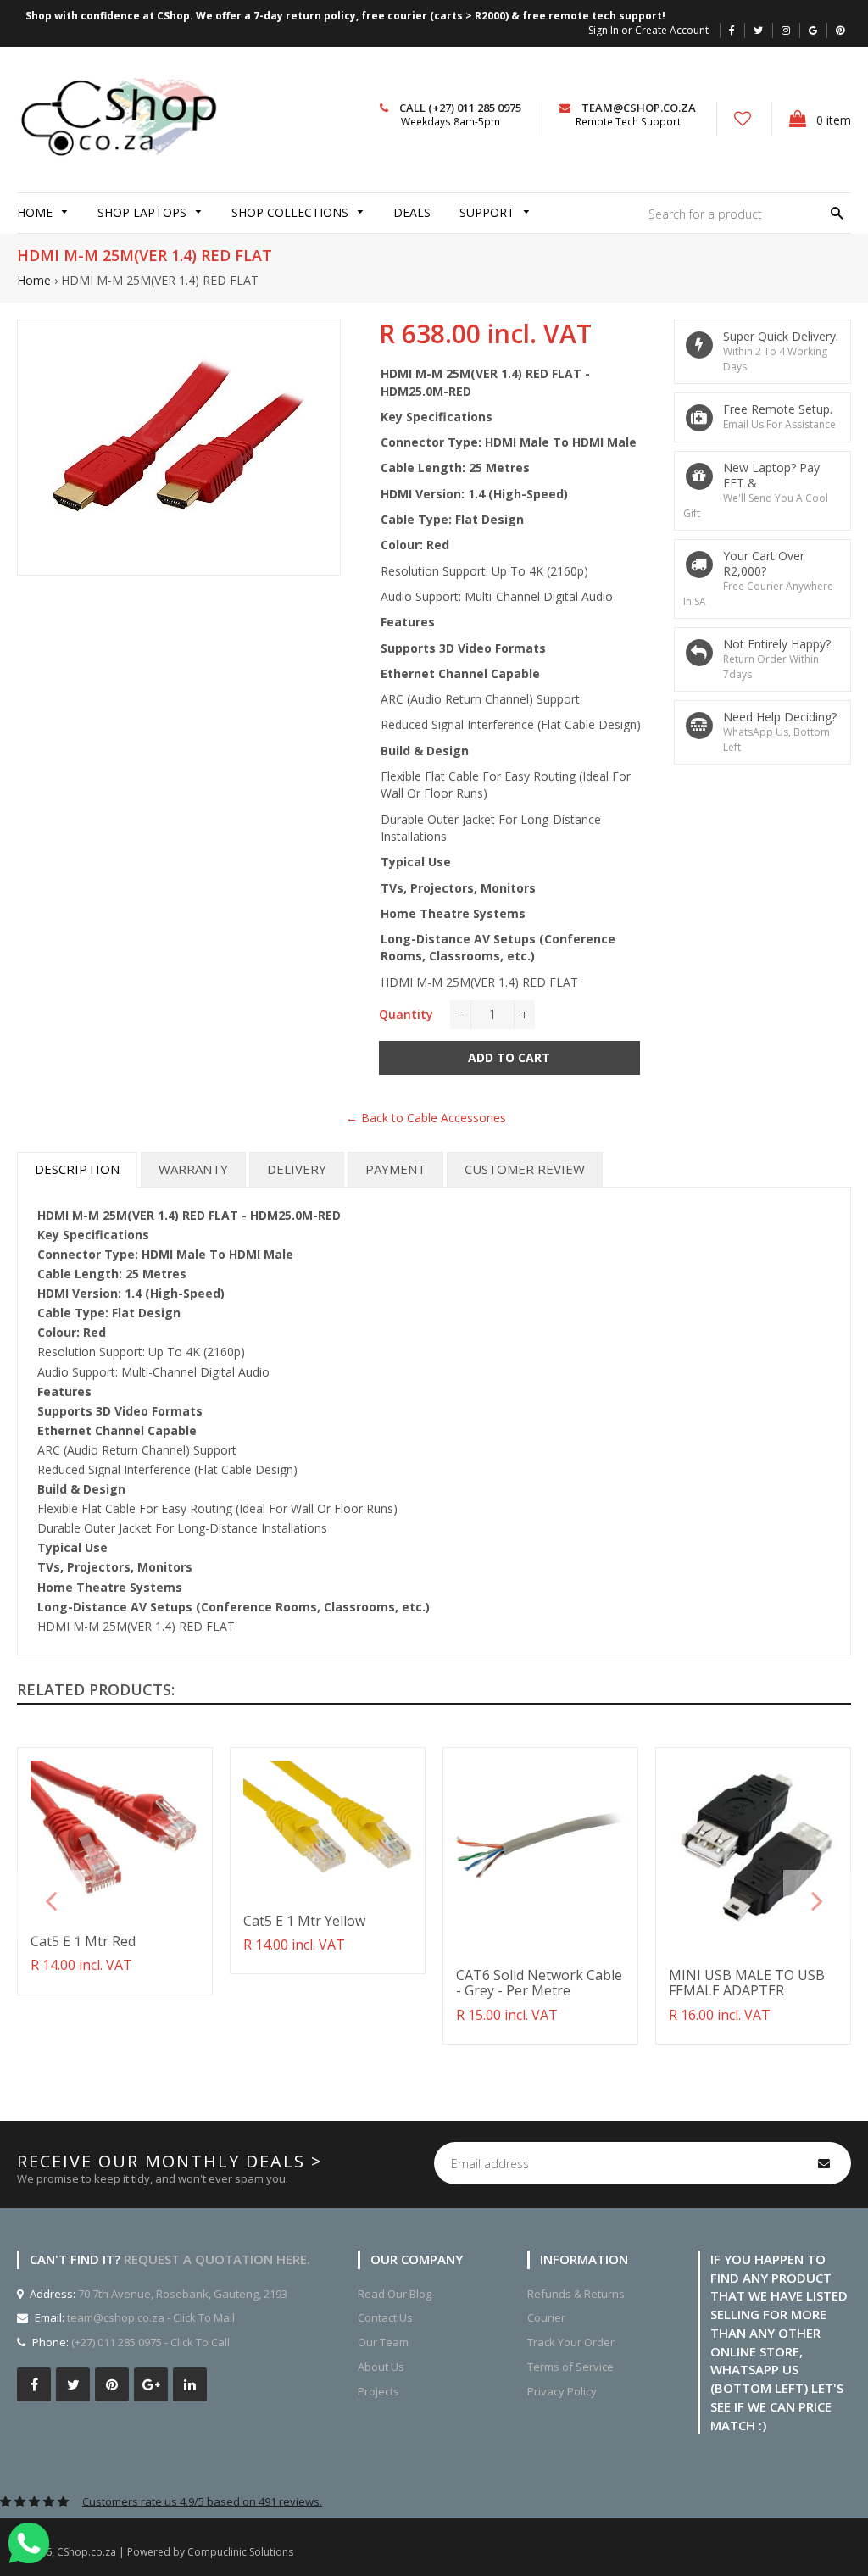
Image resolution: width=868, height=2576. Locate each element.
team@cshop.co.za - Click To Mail (151, 2317)
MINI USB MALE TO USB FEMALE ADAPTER (747, 1983)
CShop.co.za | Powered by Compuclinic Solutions (175, 2552)
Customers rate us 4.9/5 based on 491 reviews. (202, 2501)
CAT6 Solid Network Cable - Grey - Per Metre (539, 1983)
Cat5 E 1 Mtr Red (83, 1941)
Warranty (193, 1169)
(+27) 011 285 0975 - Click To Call (150, 2342)
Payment (395, 1169)
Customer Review (525, 1169)
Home (34, 280)
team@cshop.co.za (639, 108)
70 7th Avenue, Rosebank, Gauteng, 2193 (181, 2294)
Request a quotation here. (217, 2259)
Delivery (297, 1169)
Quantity (406, 1014)
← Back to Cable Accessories (426, 1118)
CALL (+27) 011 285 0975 (460, 108)
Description (77, 1169)
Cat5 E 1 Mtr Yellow (304, 1921)
